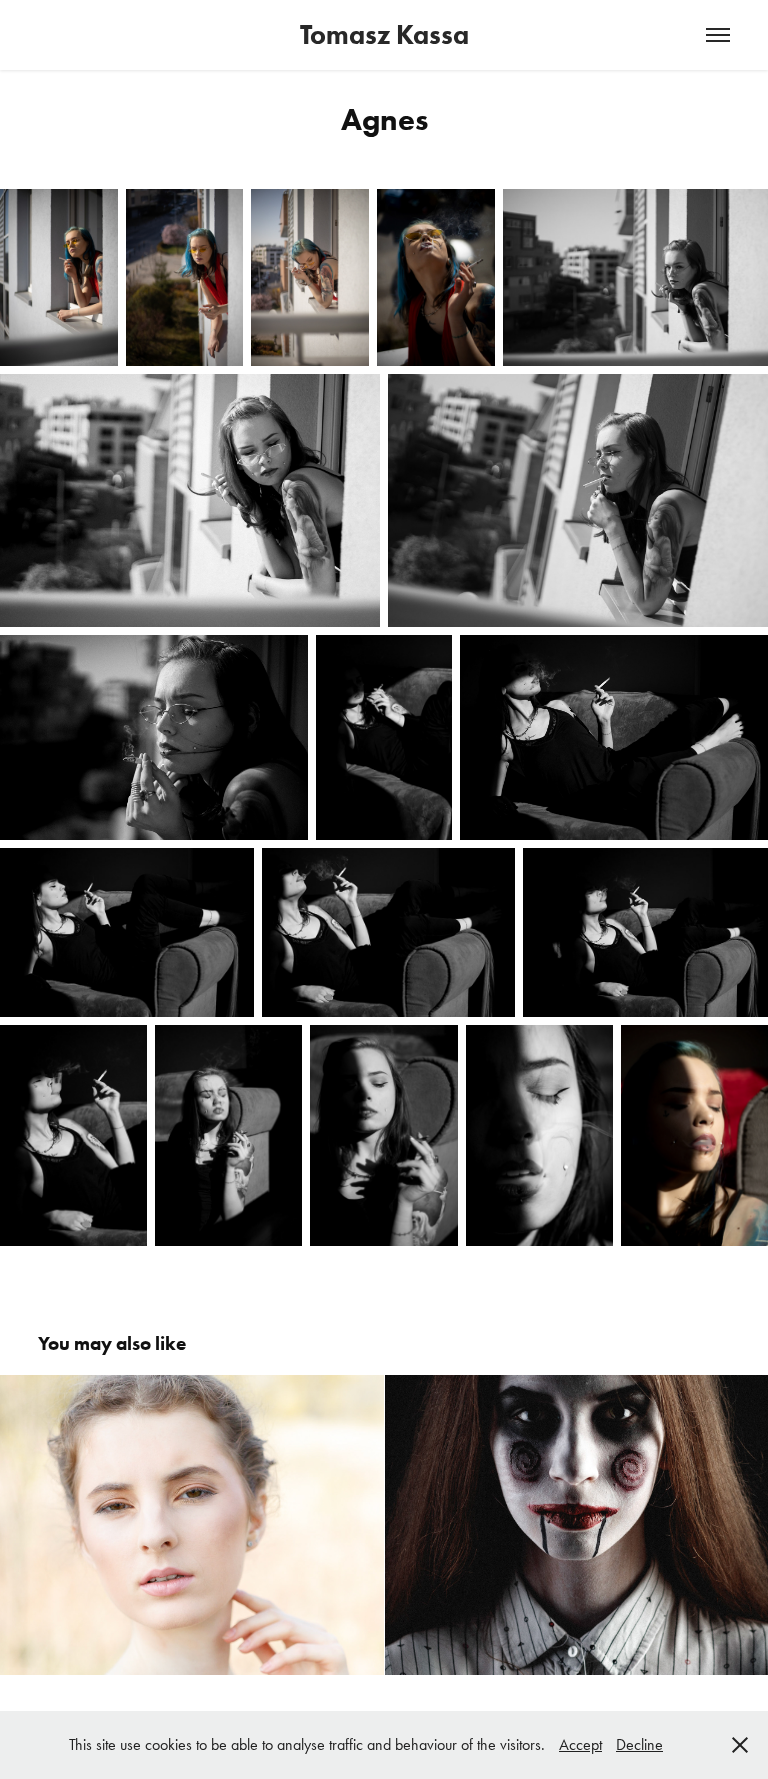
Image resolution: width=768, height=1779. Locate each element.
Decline (639, 1744)
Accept (580, 1744)
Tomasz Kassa (384, 34)
